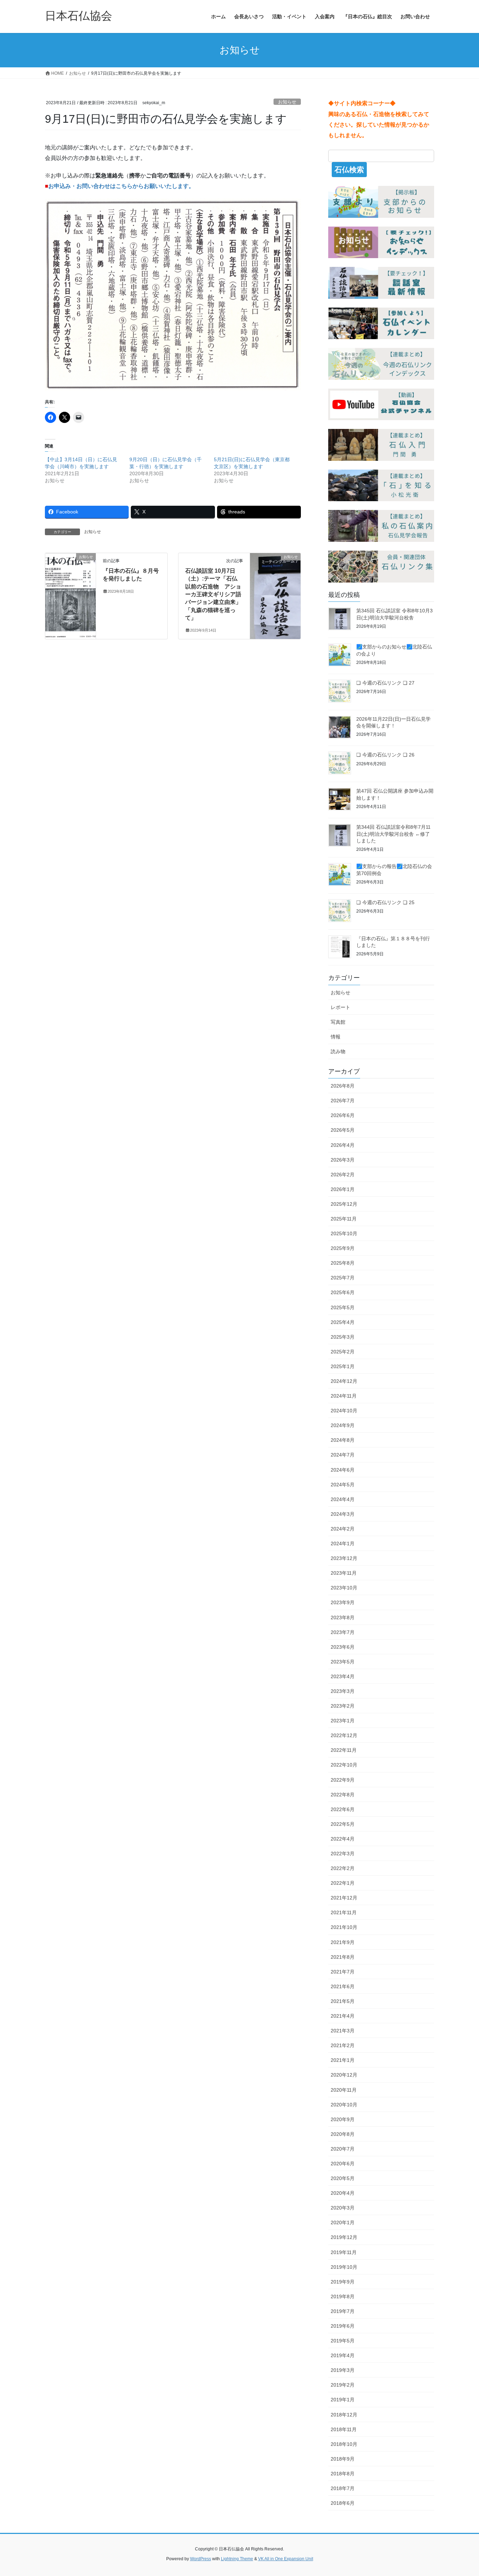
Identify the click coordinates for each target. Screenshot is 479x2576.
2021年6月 (343, 1986)
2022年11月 (344, 1750)
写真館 (338, 1022)
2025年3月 (343, 1337)
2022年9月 (343, 1780)
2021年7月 (343, 1972)
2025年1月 (343, 1366)
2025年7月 (343, 1278)
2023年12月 (344, 1558)
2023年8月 (343, 1617)
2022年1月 (343, 1883)
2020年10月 (344, 2105)
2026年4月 (343, 1145)
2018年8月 (343, 2474)
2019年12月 (344, 2237)
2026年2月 (343, 1175)
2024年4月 (343, 1499)
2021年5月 (343, 2001)
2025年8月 (343, 1263)
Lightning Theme (237, 2559)
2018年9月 (343, 2459)
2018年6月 (343, 2503)
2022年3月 (343, 1854)
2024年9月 (343, 1425)
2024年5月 (343, 1485)
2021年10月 (344, 1927)
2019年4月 (343, 2355)
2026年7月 (343, 1101)
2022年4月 (343, 1839)
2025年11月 (344, 1219)
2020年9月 (343, 2119)
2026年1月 (343, 1189)
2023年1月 (343, 1721)
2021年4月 (343, 2016)
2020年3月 (343, 2208)
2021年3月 (343, 2031)
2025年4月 (343, 1322)
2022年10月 (344, 1765)
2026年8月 (343, 1086)
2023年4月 (343, 1676)
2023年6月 (343, 1647)
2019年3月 (343, 2370)
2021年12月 (344, 1898)
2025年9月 (343, 1248)
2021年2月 (343, 2045)
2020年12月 (344, 2075)
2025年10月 (344, 1233)
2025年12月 (344, 1204)
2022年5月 (343, 1824)
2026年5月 (343, 1130)
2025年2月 (343, 1352)
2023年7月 (343, 1632)
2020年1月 (343, 2222)
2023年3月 (343, 1691)
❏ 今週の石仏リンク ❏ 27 (385, 683)
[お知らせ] (70, 579)
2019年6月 (343, 2326)
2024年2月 (343, 1529)
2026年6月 (343, 1115)
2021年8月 (343, 1957)
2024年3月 (343, 1514)
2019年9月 (343, 2282)
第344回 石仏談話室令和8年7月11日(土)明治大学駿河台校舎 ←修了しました (393, 834)
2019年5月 (343, 2341)
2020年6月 (343, 2164)
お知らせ (287, 102)
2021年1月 (343, 2060)
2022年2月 (343, 1868)
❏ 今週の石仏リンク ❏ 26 (385, 755)
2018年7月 (343, 2488)
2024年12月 (344, 1381)
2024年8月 (343, 1440)
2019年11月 (344, 2252)
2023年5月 (343, 1662)
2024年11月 (344, 1396)
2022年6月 (343, 1809)
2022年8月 (343, 1795)
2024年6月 (343, 1470)
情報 (336, 1037)
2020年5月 (343, 2178)
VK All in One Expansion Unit (286, 2559)
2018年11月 (344, 2429)
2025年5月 (343, 1307)
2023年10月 (344, 1588)
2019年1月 (343, 2400)
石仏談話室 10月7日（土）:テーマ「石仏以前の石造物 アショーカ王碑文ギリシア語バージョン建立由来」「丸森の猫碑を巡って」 (213, 594)
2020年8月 (343, 2134)
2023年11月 (344, 1573)
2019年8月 (343, 2296)
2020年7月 (343, 2149)
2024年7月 (343, 1455)
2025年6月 (343, 1292)
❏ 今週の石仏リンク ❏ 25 (385, 902)
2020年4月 (343, 2193)
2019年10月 (344, 2267)
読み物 (338, 1051)
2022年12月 (344, 1735)
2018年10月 (344, 2444)
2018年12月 (344, 2415)
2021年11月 (344, 1912)
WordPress (201, 2559)
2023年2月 (343, 1706)
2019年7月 (343, 2311)
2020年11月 (344, 2090)
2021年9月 (343, 1942)
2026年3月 (343, 1160)
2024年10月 (344, 1411)
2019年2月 (343, 2385)
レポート (340, 1007)
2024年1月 (343, 1543)
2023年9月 (343, 1602)
